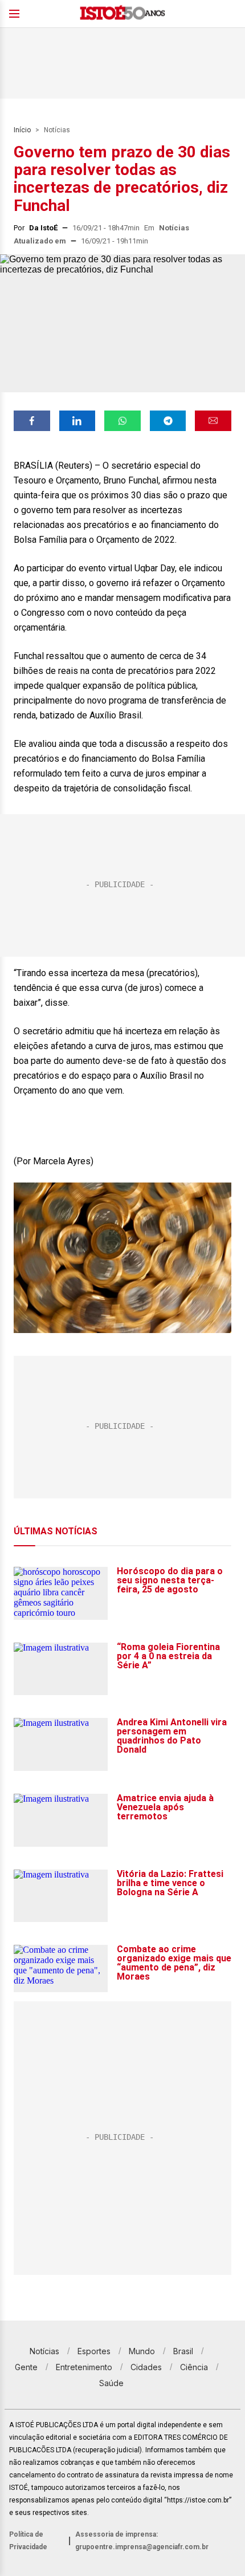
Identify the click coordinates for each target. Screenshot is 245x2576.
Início (22, 130)
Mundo (142, 2351)
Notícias (57, 130)
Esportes (94, 2351)
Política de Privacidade (28, 2541)
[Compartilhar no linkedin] (77, 421)
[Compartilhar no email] (213, 421)
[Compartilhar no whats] (122, 421)
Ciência (194, 2367)
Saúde (111, 2383)
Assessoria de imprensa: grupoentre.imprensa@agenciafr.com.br (142, 2541)
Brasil (183, 2351)
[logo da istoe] (122, 14)
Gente (26, 2367)
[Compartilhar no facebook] (32, 421)
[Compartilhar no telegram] (168, 421)
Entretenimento (84, 2367)
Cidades (146, 2367)
